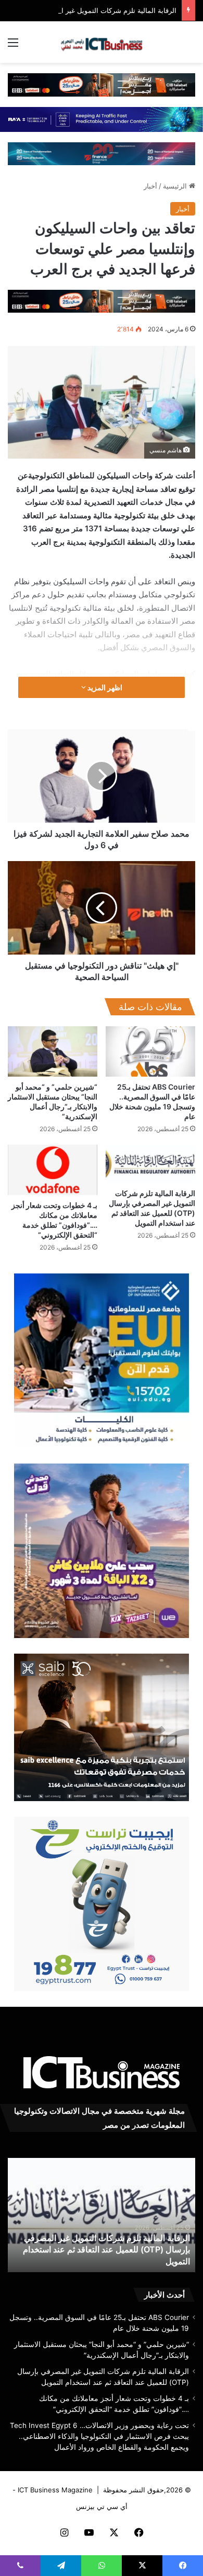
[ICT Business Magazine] (102, 42)
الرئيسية (176, 186)
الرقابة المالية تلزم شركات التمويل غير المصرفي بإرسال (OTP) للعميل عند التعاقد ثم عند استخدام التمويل (106, 2250)
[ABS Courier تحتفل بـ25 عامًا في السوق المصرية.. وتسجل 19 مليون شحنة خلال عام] (150, 1051)
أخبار (150, 186)
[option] (102, 2215)
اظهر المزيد (104, 687)
